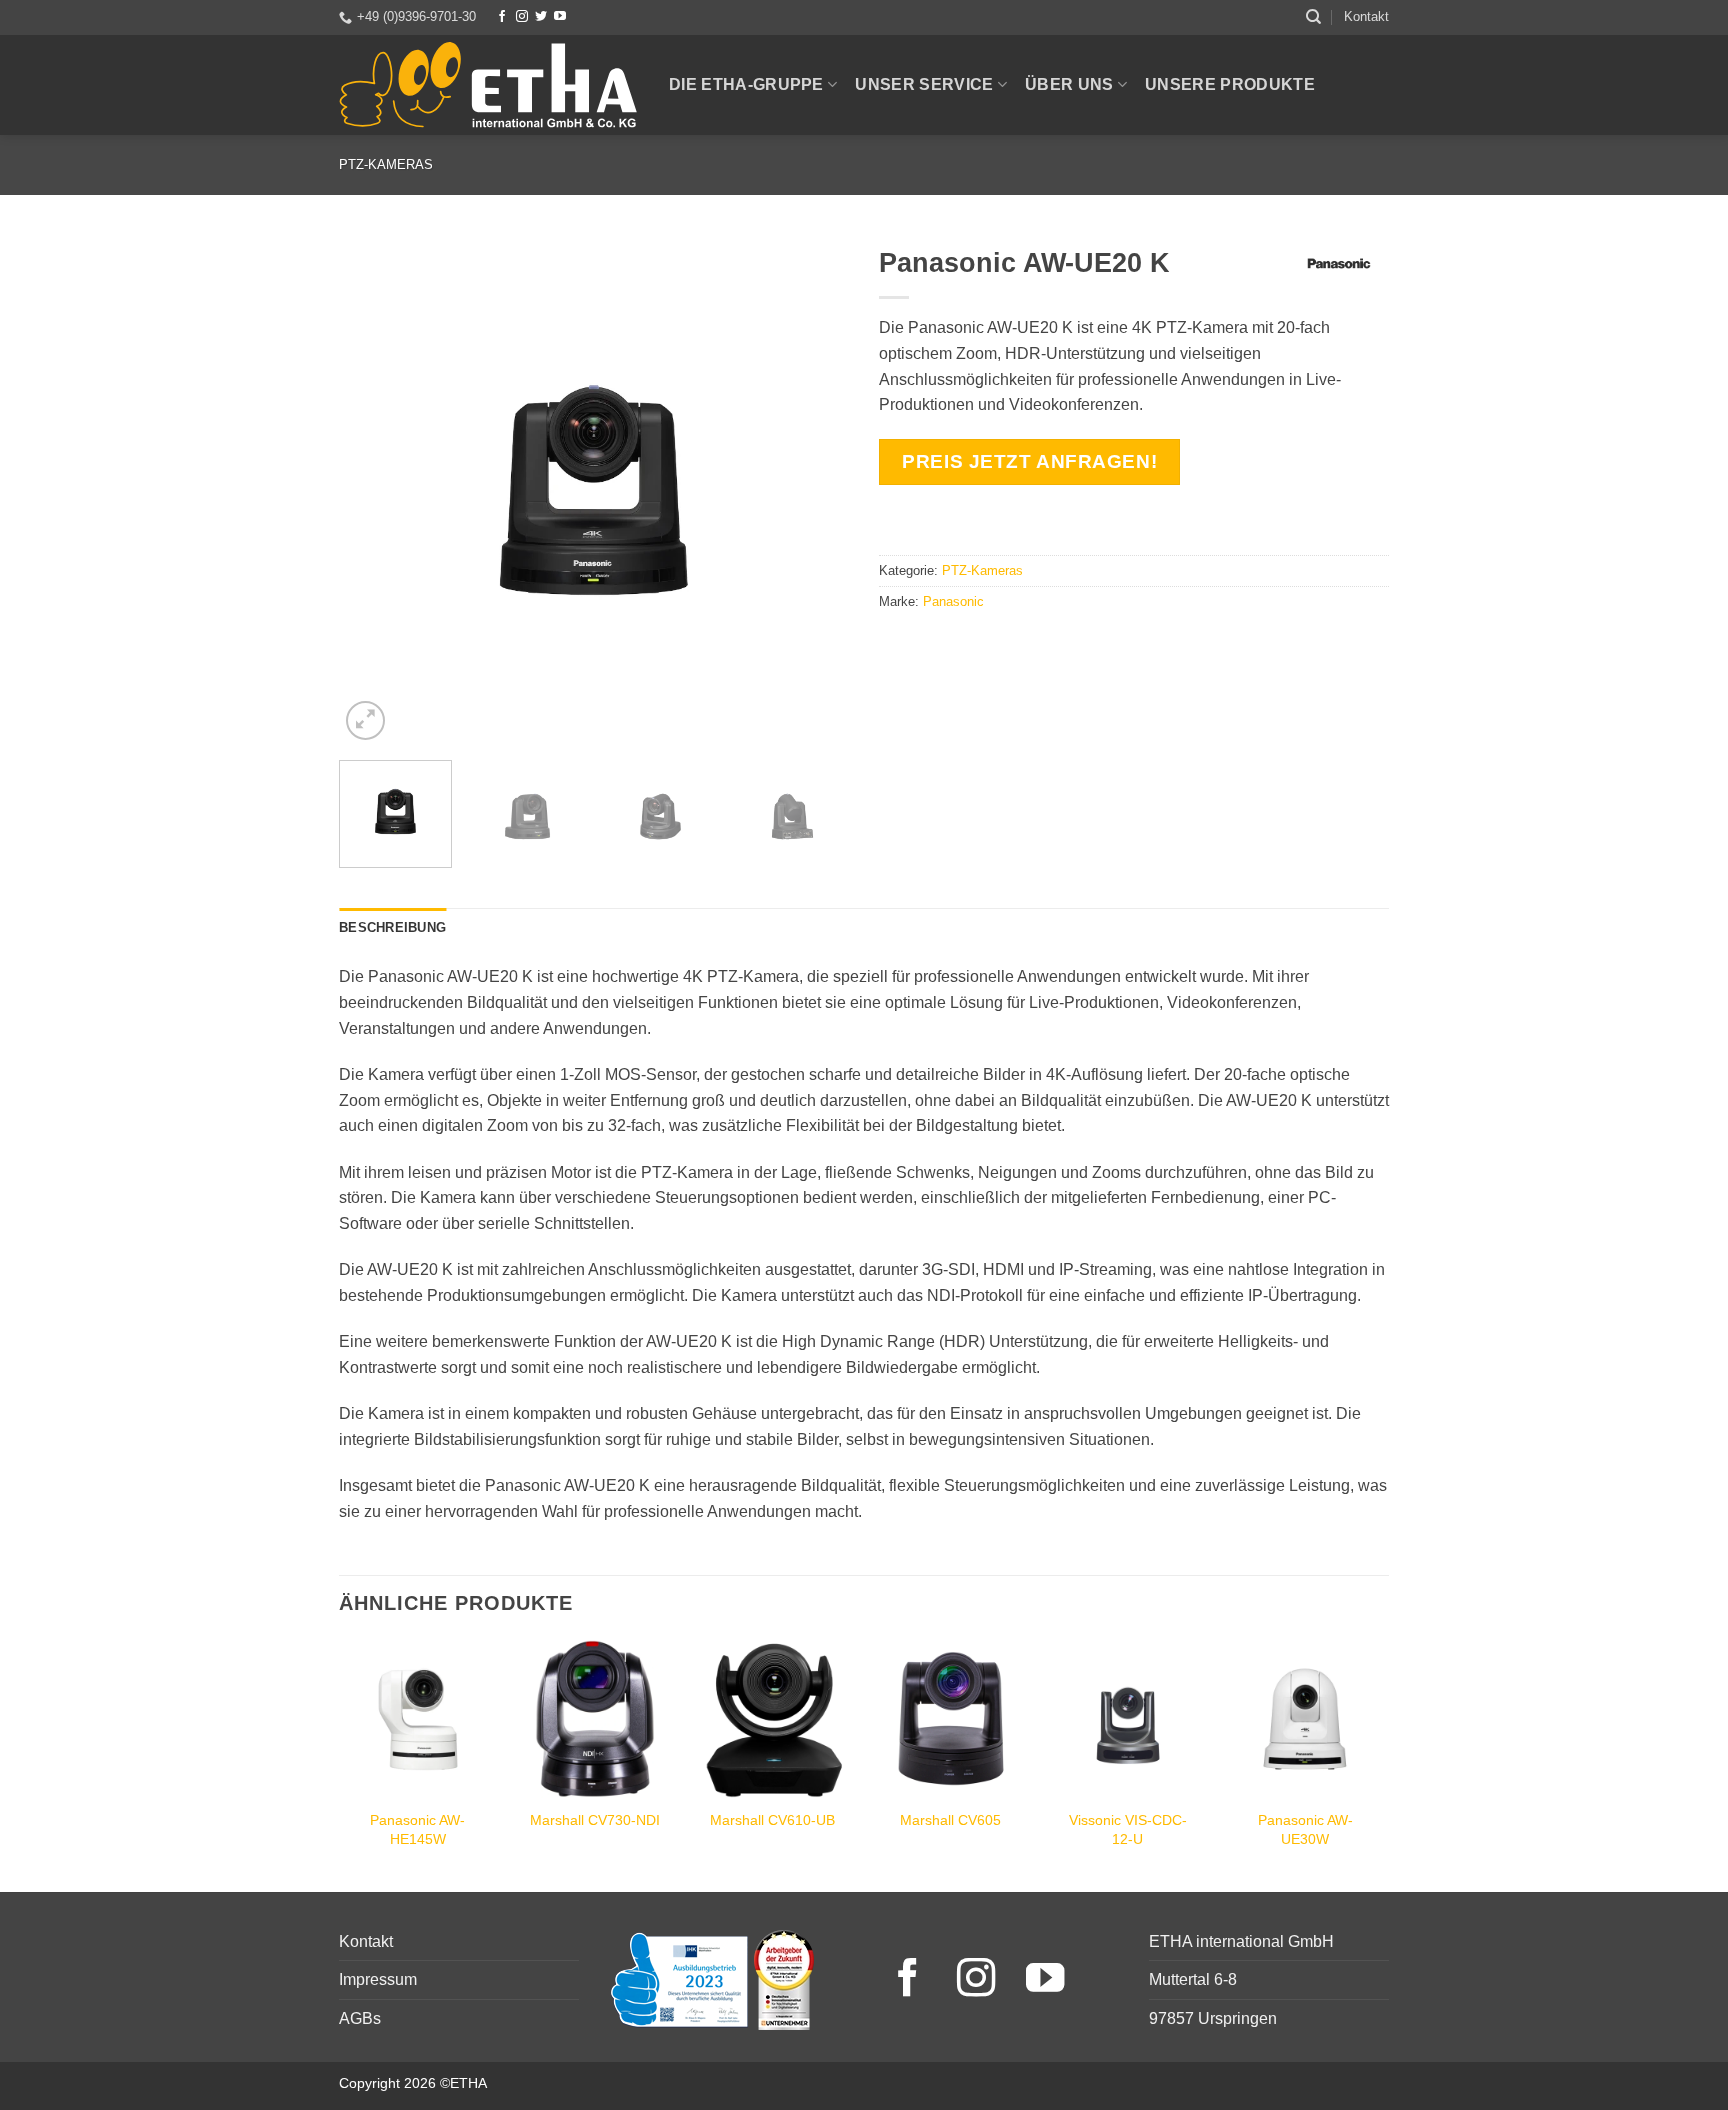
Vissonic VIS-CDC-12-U (1128, 1829)
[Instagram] (522, 17)
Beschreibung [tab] (392, 927)
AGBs (360, 2018)
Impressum (378, 1979)
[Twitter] (541, 17)
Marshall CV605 (950, 1820)
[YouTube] (560, 17)
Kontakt (1366, 16)
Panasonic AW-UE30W (1305, 1829)
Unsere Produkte (1230, 84)
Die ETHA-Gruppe (746, 84)
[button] (365, 720)
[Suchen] (1313, 17)
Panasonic (953, 601)
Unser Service (924, 84)
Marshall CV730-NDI (595, 1820)
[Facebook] (502, 17)
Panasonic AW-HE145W (417, 1829)
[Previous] (374, 490)
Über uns (1069, 84)
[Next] (814, 490)
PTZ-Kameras (386, 164)
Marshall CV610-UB (772, 1820)
